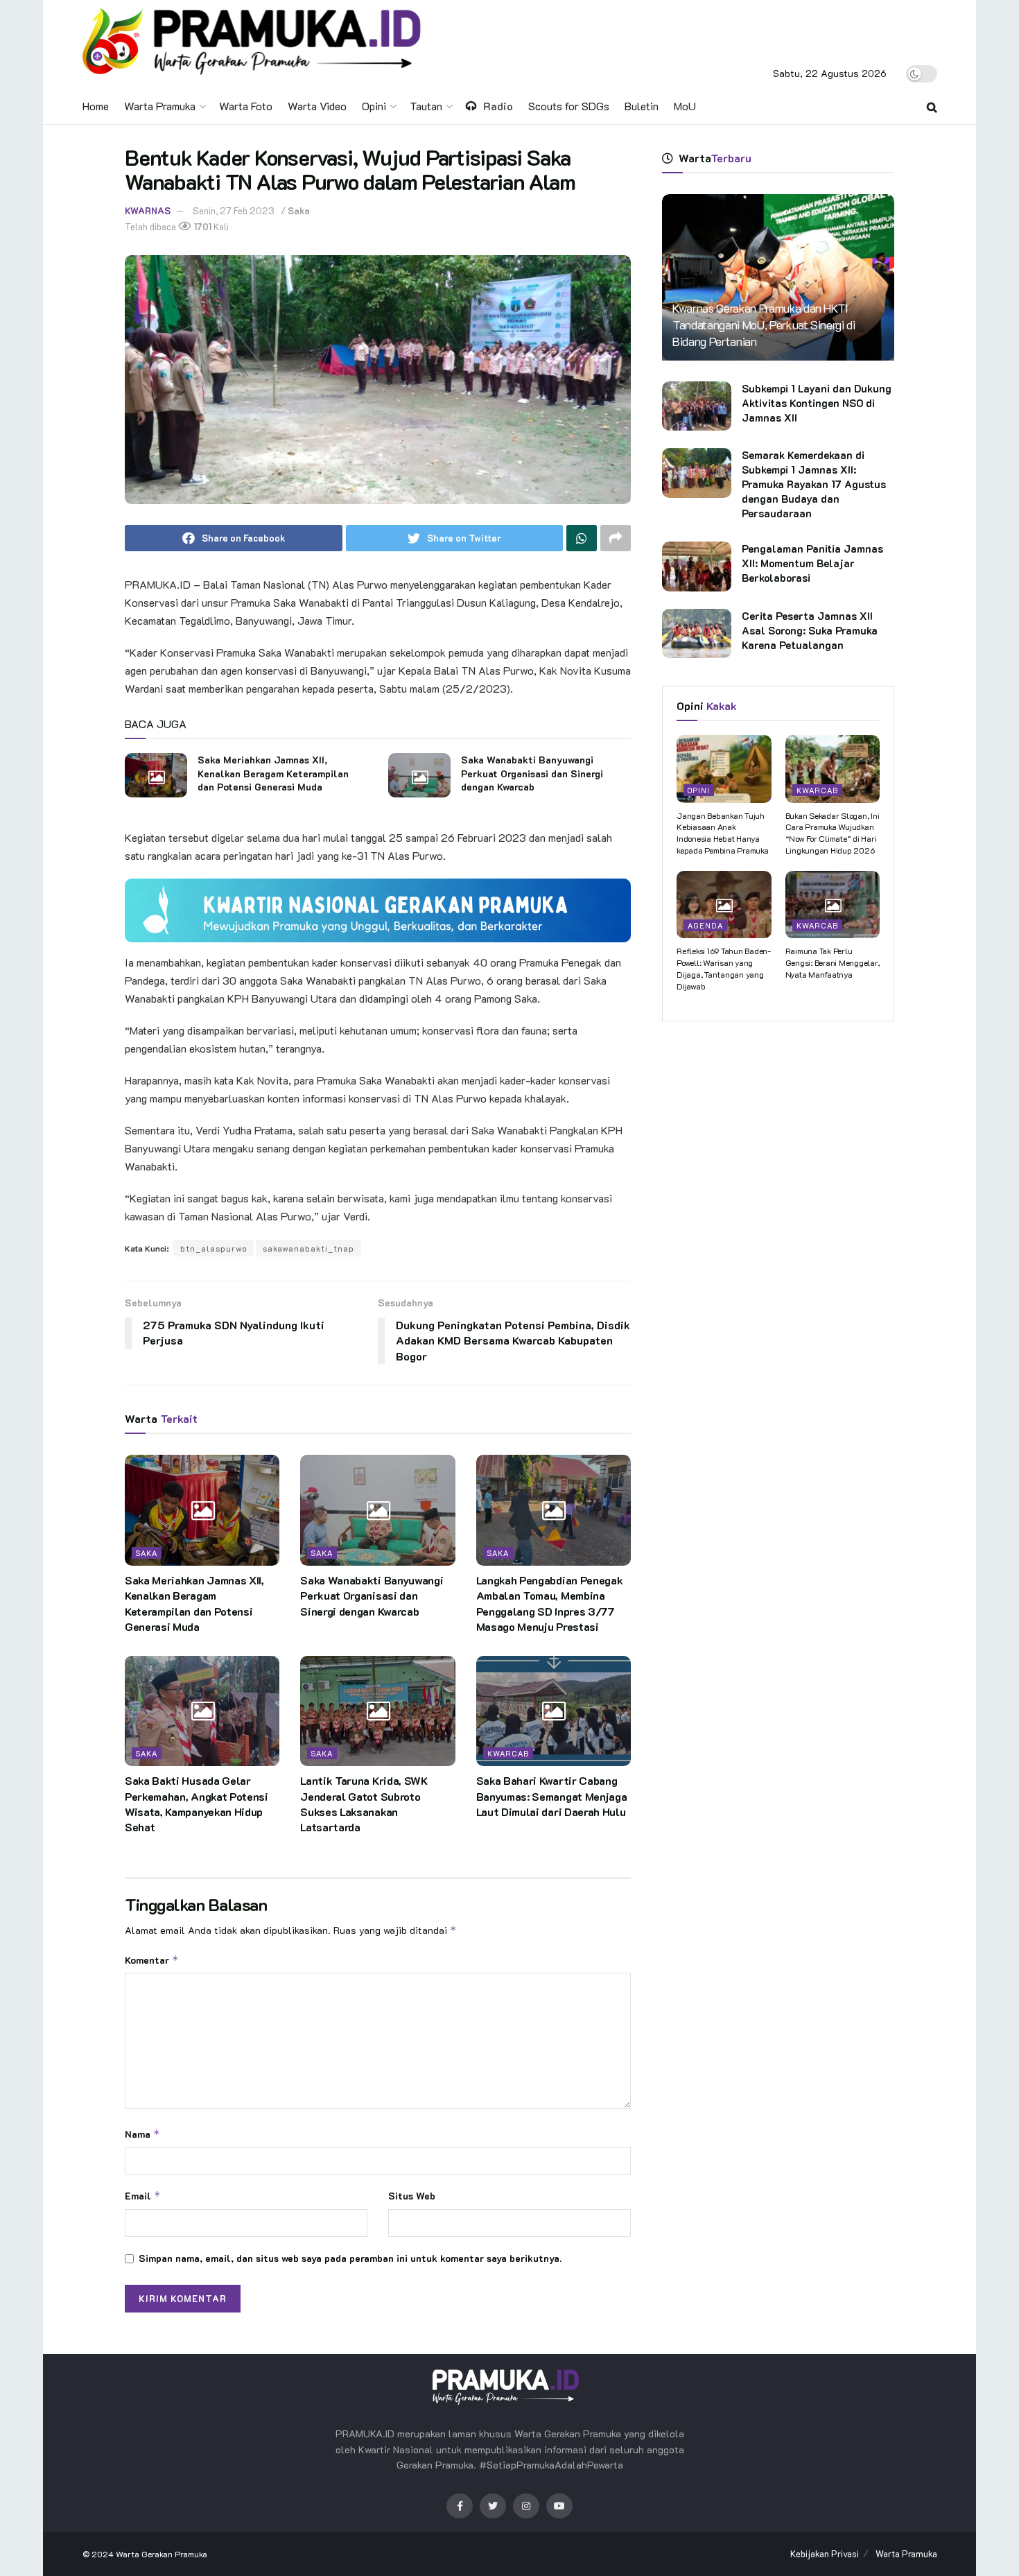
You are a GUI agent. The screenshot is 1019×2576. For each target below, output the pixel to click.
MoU (685, 106)
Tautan (426, 106)
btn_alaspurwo (214, 1248)
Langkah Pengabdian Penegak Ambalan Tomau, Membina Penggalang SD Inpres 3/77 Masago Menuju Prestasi (550, 1603)
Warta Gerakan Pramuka (162, 2554)
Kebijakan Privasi (825, 2553)
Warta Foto (246, 106)
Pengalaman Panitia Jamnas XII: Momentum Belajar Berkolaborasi (812, 563)
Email (143, 2196)
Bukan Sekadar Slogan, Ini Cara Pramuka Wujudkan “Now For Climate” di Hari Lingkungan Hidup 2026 (833, 833)
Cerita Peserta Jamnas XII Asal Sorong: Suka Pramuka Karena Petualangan (810, 630)
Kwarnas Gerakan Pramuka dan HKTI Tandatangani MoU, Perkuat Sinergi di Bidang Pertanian (764, 325)
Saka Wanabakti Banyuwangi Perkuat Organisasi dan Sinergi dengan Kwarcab (532, 773)
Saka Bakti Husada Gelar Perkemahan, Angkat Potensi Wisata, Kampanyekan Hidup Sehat (197, 1804)
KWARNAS (148, 210)
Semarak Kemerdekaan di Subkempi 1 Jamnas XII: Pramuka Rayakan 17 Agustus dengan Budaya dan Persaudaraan (814, 484)
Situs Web (412, 2196)
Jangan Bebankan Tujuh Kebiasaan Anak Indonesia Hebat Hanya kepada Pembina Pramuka (723, 833)
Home (96, 106)
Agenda (705, 925)
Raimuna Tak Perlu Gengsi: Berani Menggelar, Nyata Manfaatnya (833, 962)
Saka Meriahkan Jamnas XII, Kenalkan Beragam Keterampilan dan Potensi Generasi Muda (273, 773)
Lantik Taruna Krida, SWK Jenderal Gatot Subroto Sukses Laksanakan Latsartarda (364, 1804)
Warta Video (317, 106)
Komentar (152, 1960)
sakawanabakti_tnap (308, 1248)
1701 (202, 226)
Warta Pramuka (160, 106)
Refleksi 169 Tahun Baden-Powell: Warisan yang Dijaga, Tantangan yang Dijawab (724, 968)
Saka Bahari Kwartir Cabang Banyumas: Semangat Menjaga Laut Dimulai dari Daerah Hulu (552, 1796)
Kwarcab (508, 1753)
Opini (374, 106)
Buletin (642, 106)
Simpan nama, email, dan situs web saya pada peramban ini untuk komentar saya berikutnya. (350, 2258)
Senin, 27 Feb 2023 (234, 210)
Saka (299, 210)
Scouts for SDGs (569, 106)
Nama (142, 2134)
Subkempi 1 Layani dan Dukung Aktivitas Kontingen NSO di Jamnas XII (817, 403)
